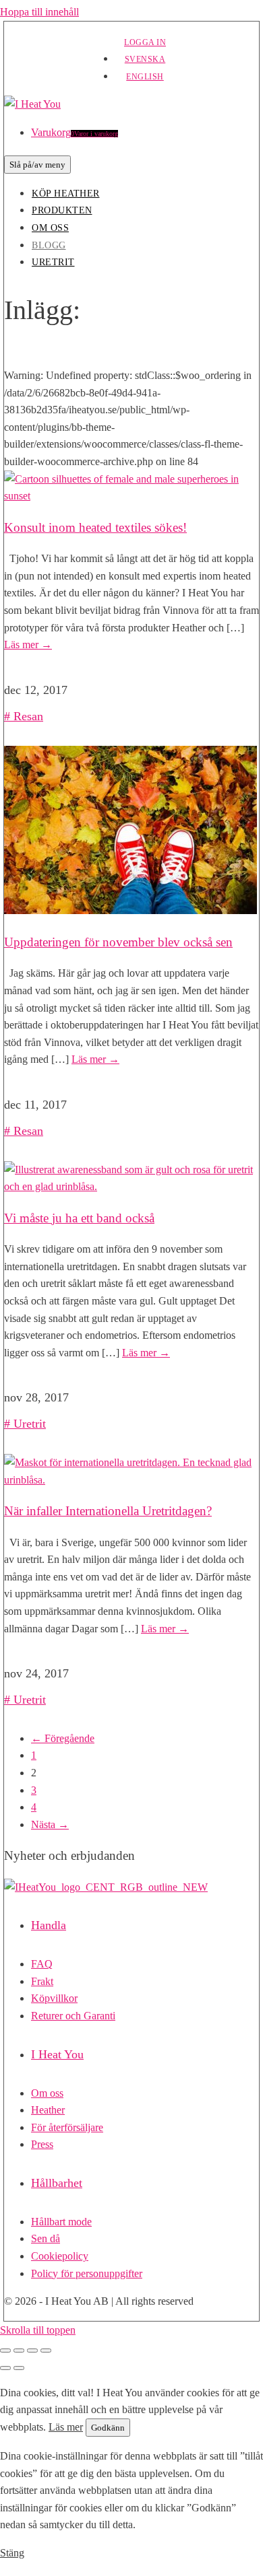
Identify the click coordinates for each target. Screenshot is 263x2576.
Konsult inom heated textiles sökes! (95, 527)
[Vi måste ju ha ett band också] (131, 1186)
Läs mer (28, 645)
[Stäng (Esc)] (46, 2351)
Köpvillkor (54, 1998)
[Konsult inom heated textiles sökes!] (131, 496)
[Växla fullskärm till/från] (19, 2351)
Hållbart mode (61, 2222)
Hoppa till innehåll (39, 12)
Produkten (62, 210)
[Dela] (32, 2351)
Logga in (145, 42)
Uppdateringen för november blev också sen (118, 942)
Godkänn (108, 2428)
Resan (28, 716)
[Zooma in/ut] (5, 2351)
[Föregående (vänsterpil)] (5, 2368)
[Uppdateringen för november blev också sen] (130, 910)
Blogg (49, 245)
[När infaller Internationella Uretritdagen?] (131, 1480)
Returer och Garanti (73, 2016)
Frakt (42, 1981)
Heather (48, 2110)
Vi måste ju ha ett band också (79, 1218)
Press (42, 2144)
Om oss (50, 228)
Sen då (46, 2238)
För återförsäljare (67, 2127)
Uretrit (53, 262)
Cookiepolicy (60, 2256)
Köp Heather (66, 194)
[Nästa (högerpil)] (19, 2368)
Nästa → (50, 1824)
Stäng (12, 2553)
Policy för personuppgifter (87, 2273)
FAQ (42, 1964)
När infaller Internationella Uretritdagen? (108, 1511)
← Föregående (63, 1738)
